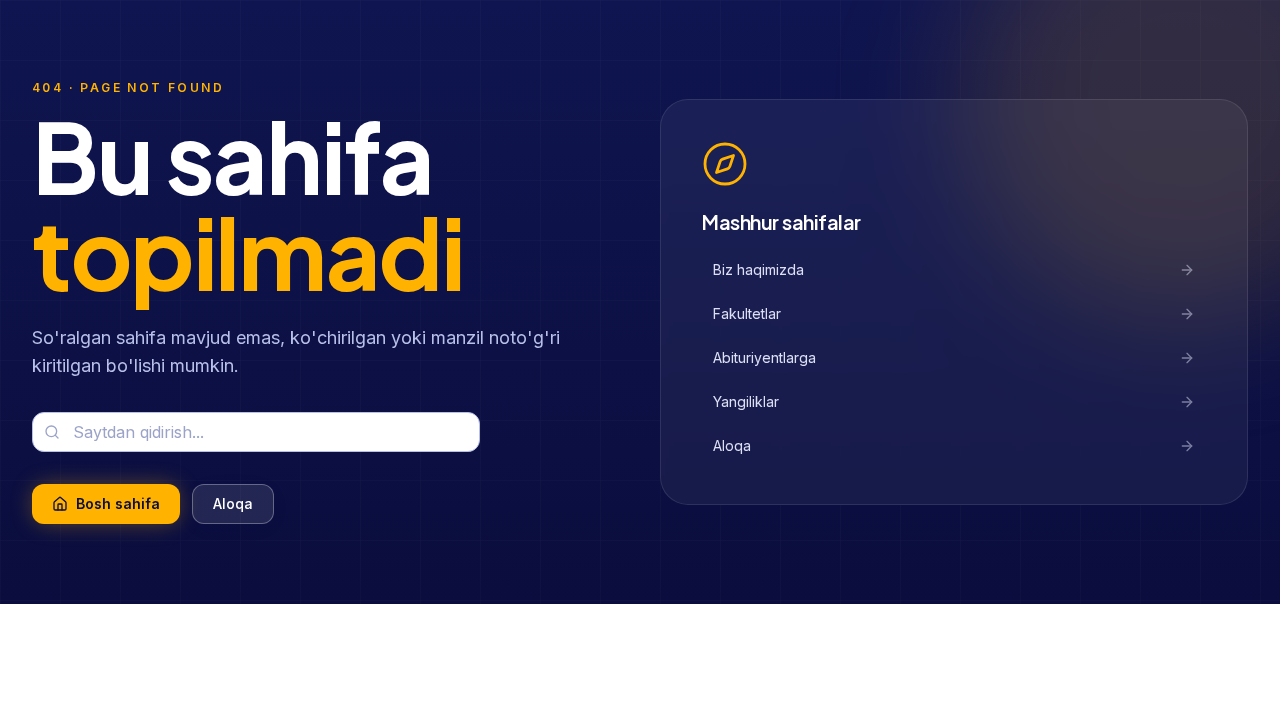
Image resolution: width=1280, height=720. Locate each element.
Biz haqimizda (758, 269)
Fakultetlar (747, 313)
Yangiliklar (746, 401)
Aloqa (732, 445)
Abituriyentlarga (764, 357)
